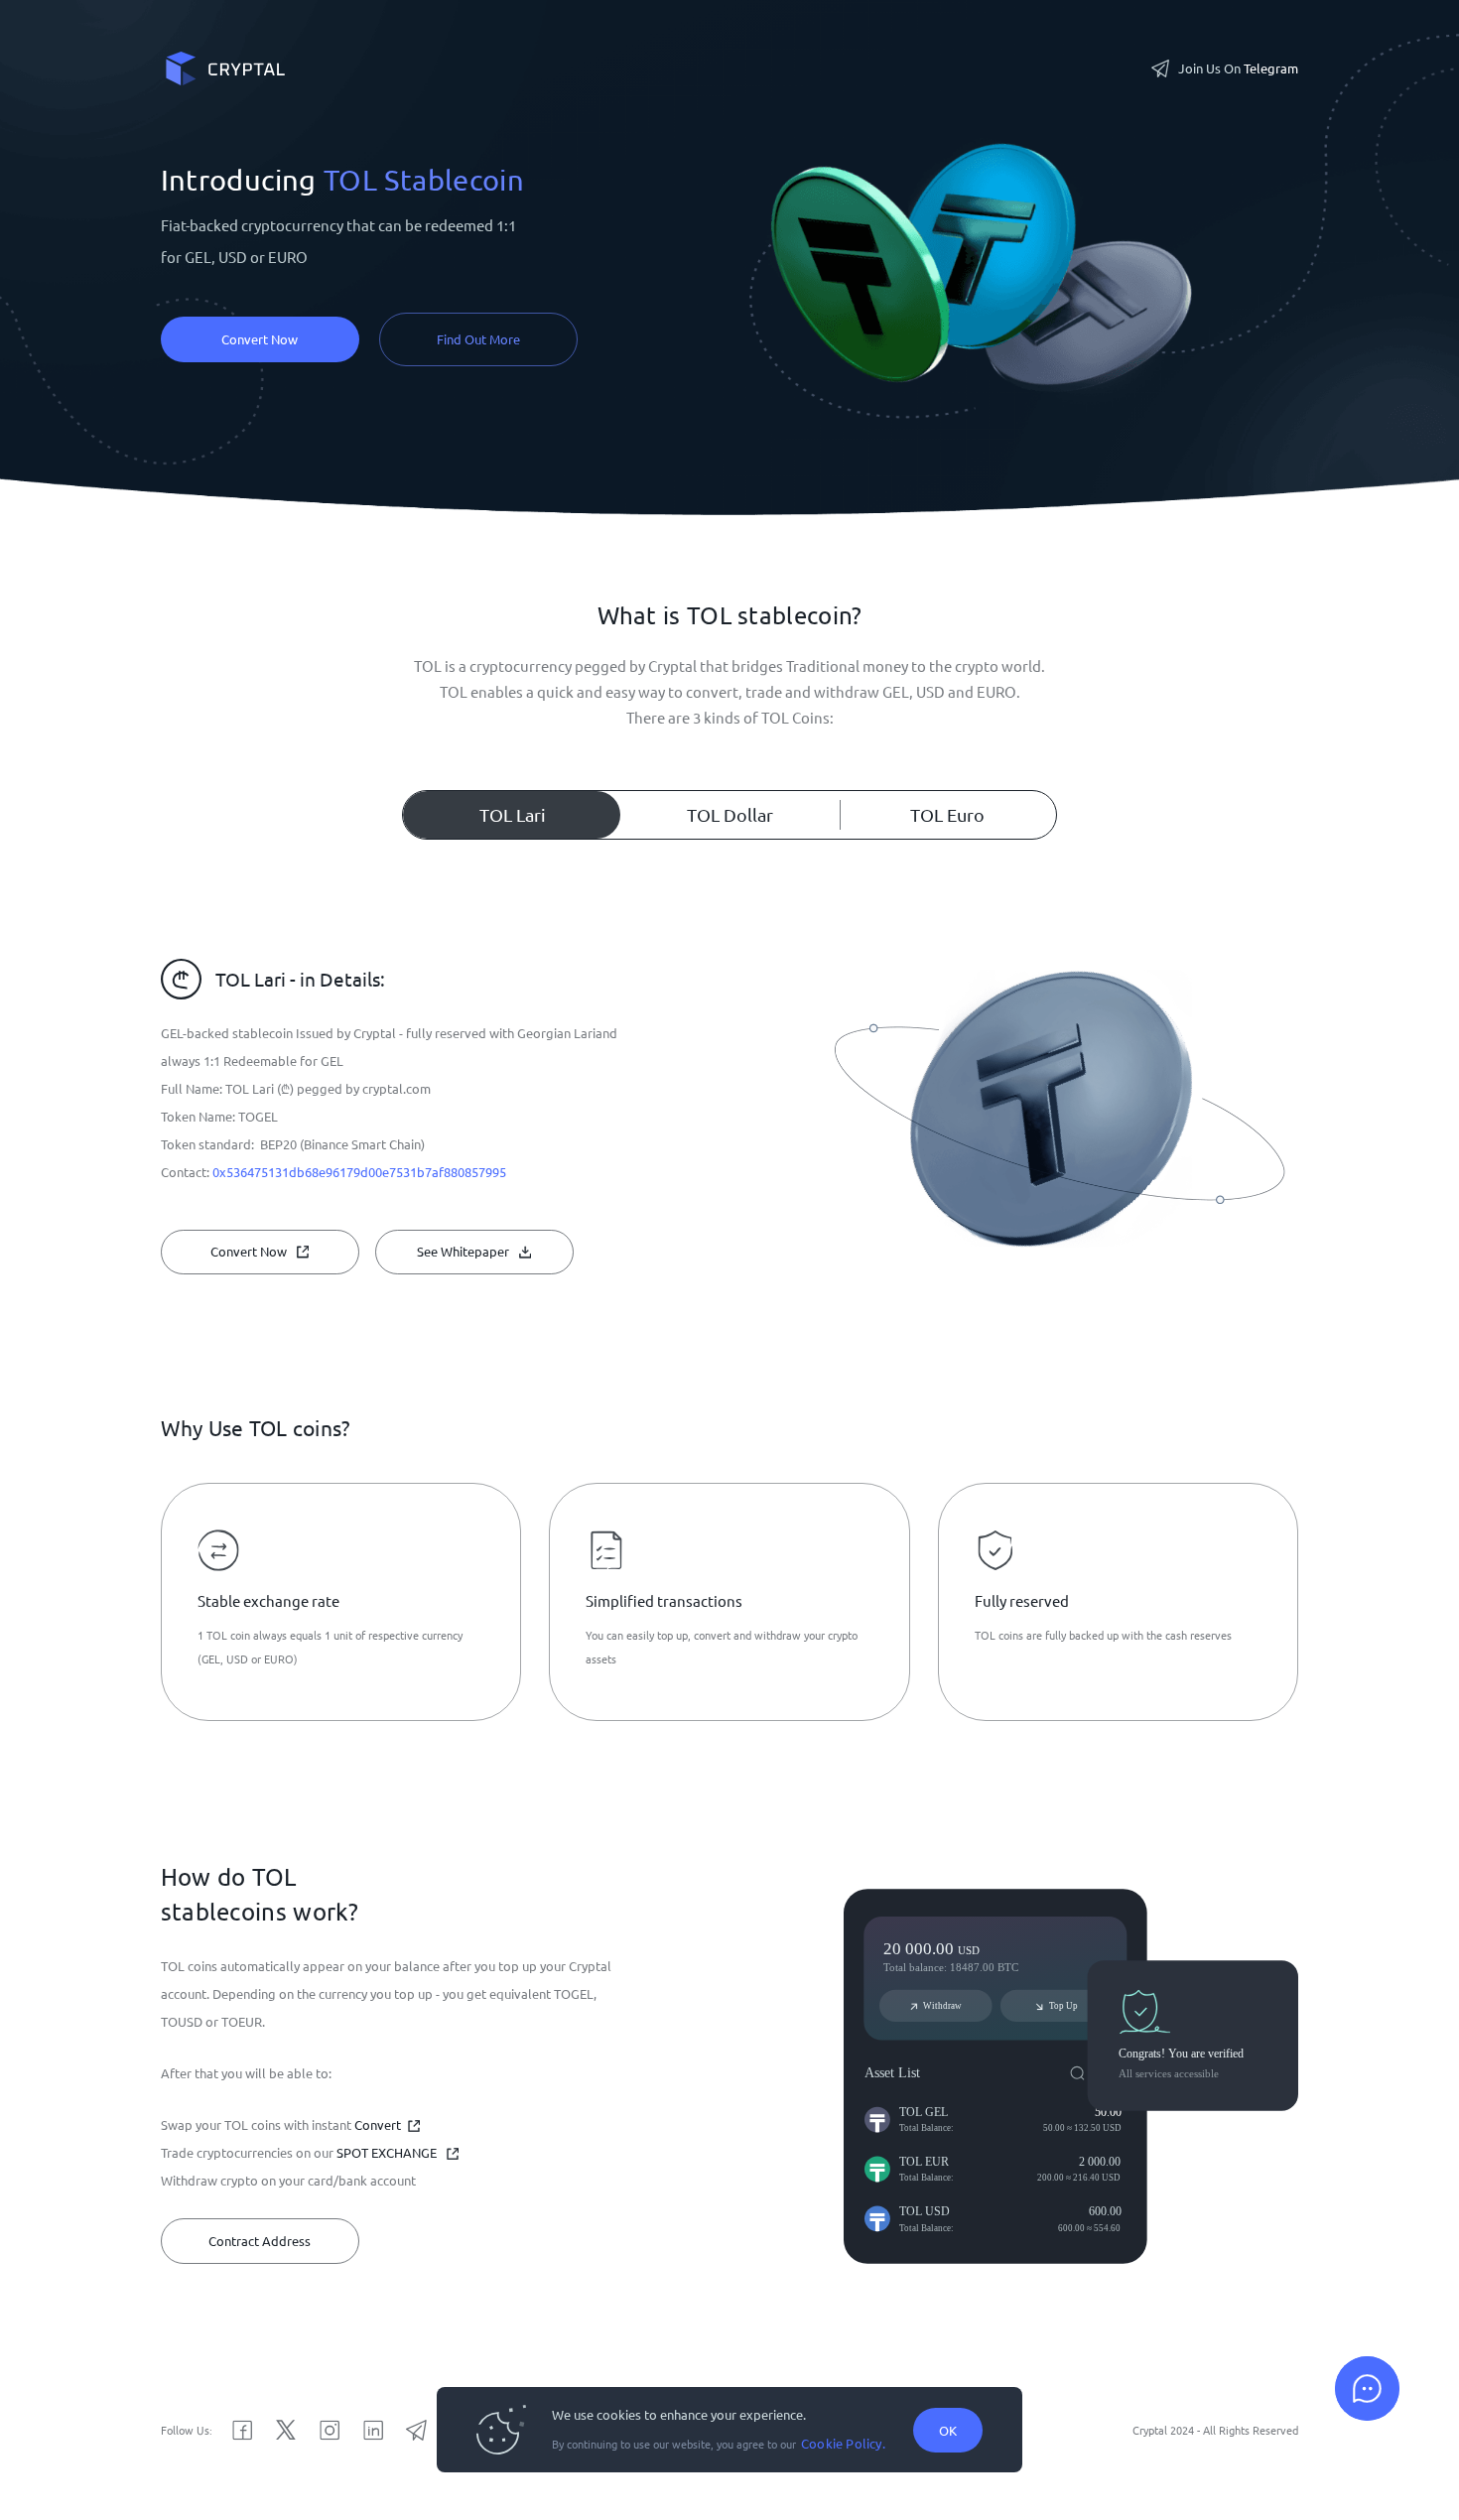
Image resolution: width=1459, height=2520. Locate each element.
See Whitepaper (463, 1251)
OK (948, 2430)
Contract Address (260, 2241)
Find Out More (478, 339)
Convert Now (260, 339)
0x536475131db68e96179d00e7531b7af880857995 (359, 1172)
